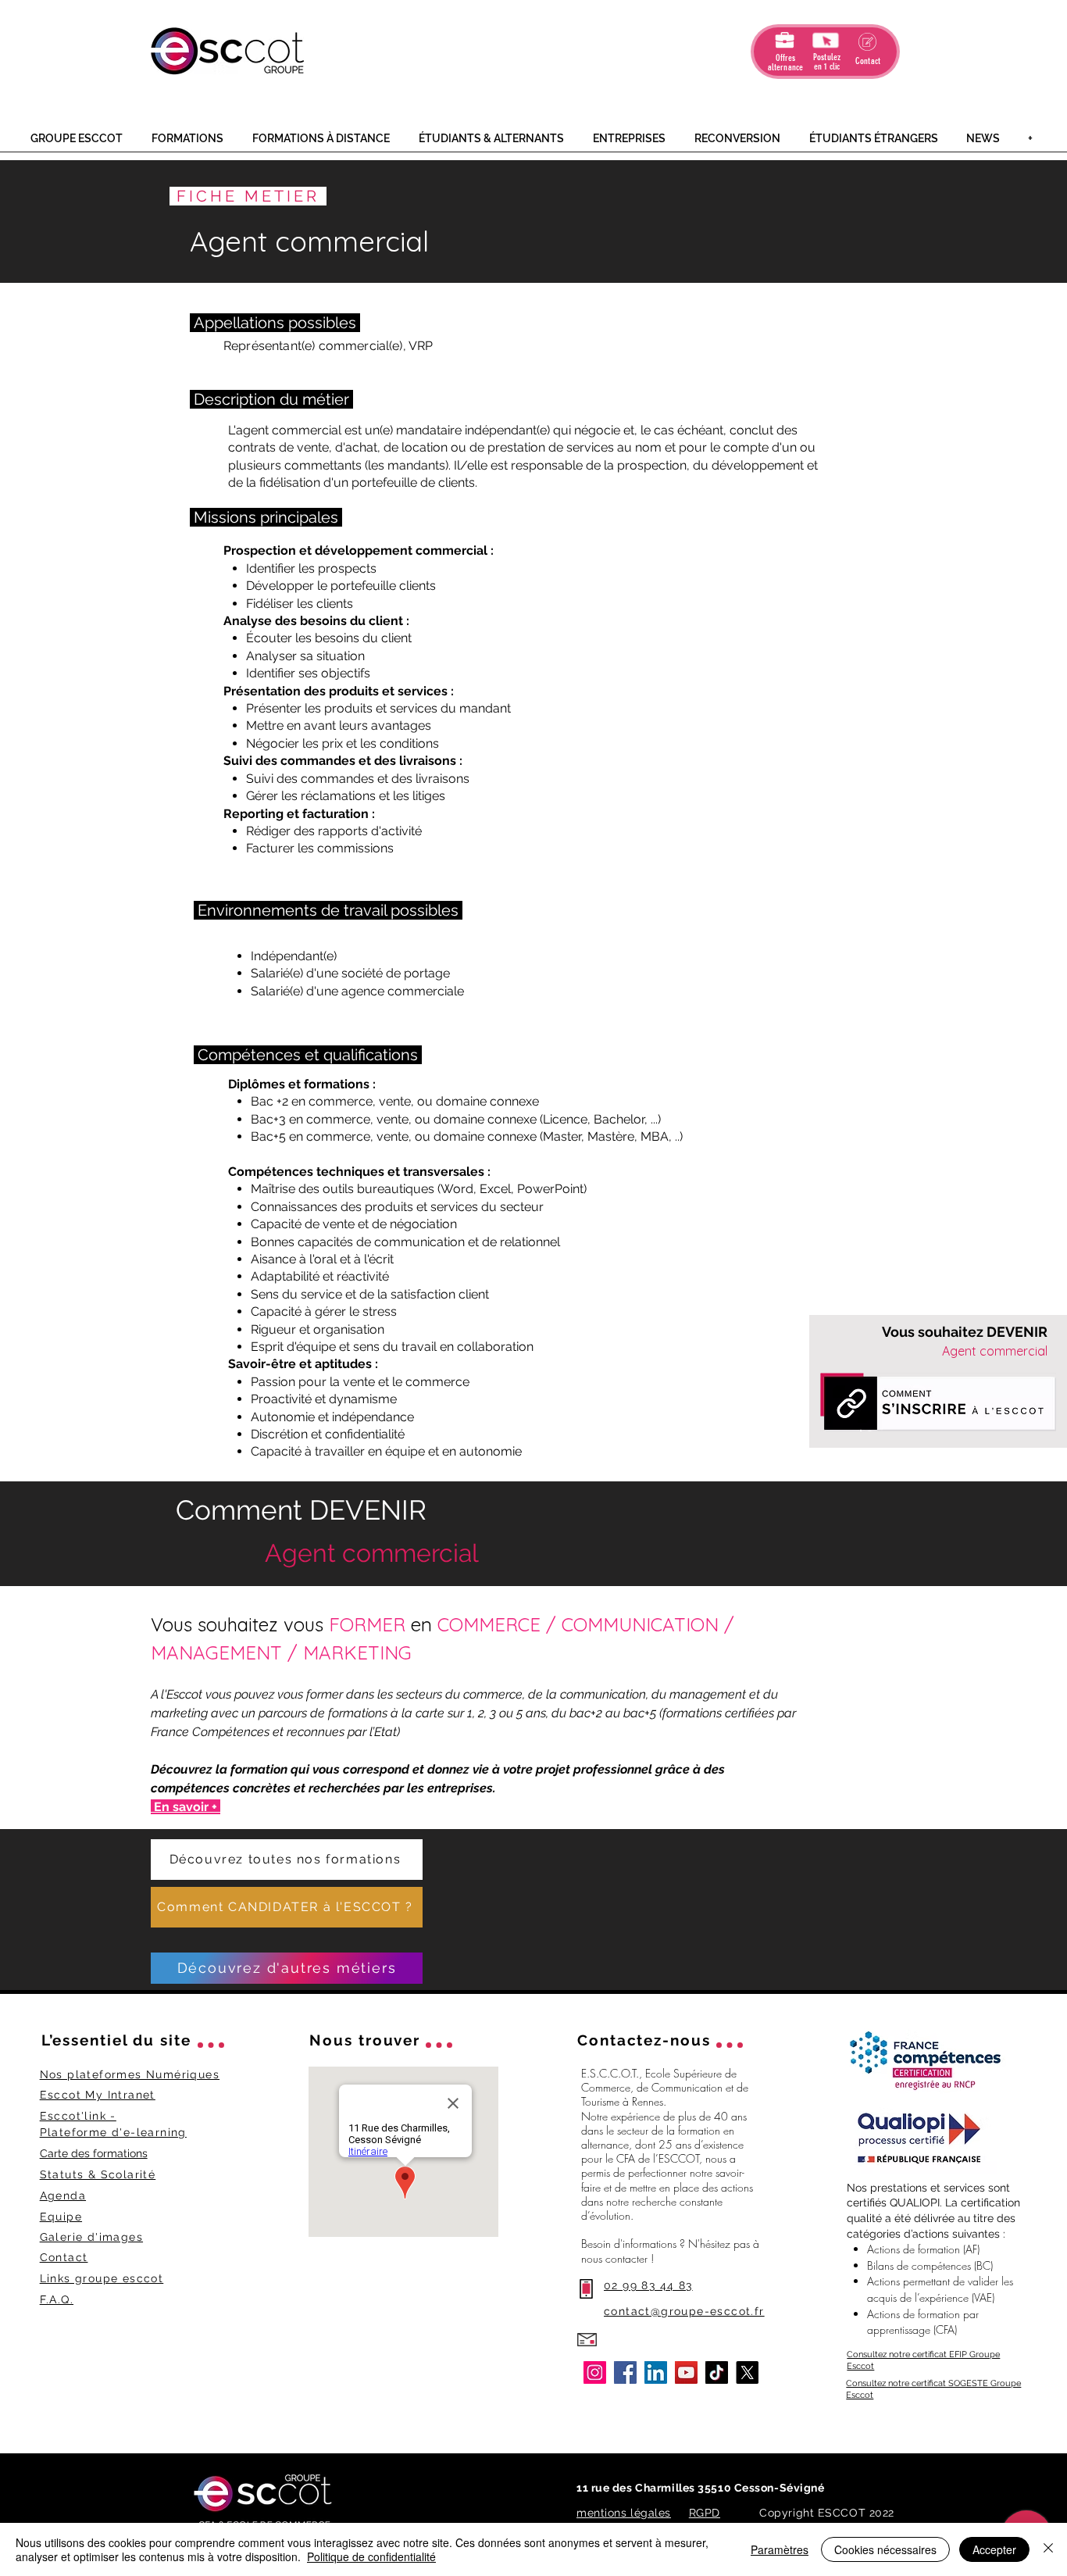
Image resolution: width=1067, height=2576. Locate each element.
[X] (747, 2372)
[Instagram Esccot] (595, 2372)
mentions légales (624, 2513)
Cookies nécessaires (885, 2549)
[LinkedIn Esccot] (656, 2372)
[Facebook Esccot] (625, 2372)
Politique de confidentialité (371, 2556)
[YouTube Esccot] (686, 2372)
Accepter (994, 2549)
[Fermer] (1048, 2549)
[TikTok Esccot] (717, 2372)
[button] (79, 139)
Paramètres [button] (780, 2549)
